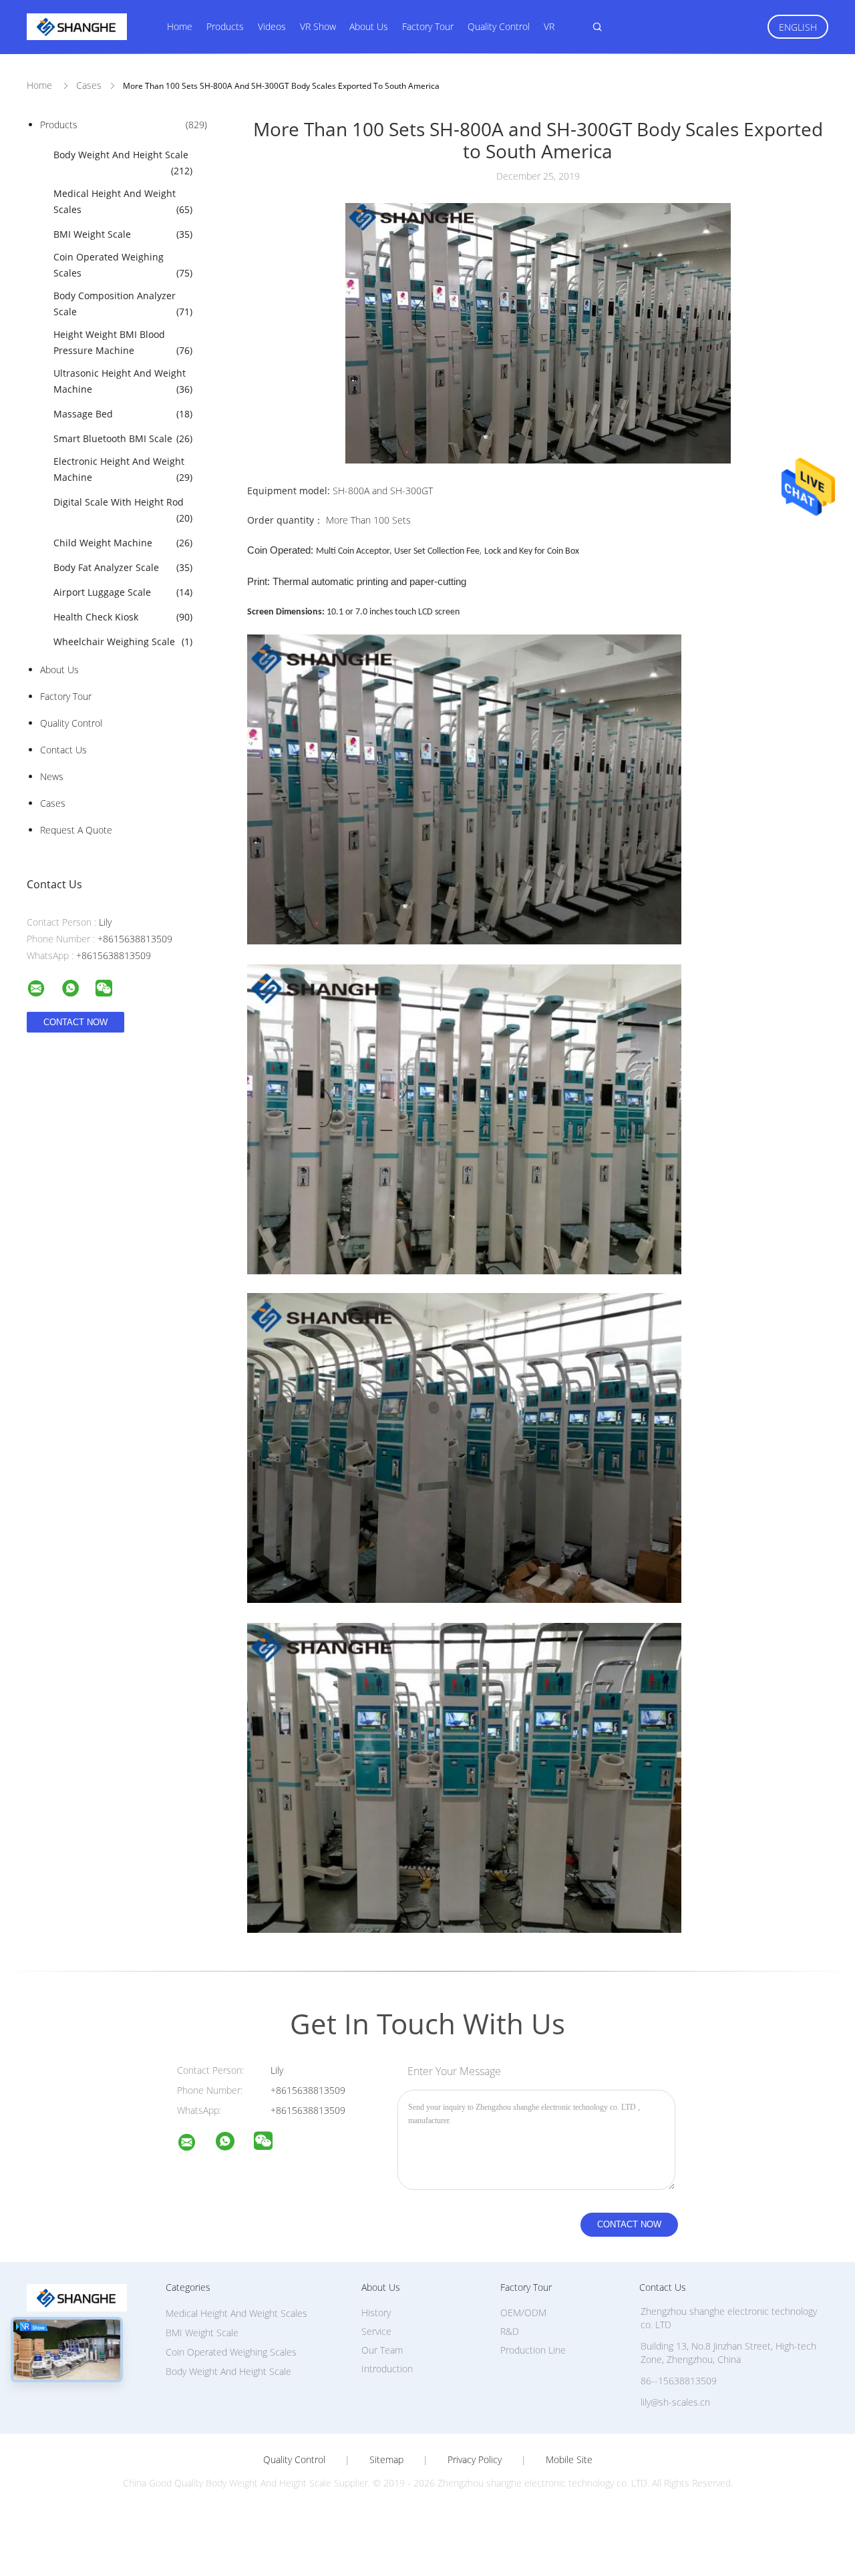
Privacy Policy (475, 2460)
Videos (272, 26)
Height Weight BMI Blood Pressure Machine (123, 342)
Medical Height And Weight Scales (123, 201)
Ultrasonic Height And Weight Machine (123, 381)
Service (376, 2331)
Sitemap (386, 2460)
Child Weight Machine (123, 543)
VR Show (318, 26)
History (376, 2313)
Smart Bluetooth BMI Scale (123, 438)
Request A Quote (76, 830)
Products (225, 26)
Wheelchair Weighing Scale (123, 641)
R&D (510, 2331)
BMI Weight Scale (123, 234)
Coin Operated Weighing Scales (123, 265)
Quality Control (499, 26)
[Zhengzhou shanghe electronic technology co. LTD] (195, 2144)
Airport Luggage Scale (123, 592)
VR (549, 26)
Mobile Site (569, 2460)
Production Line (533, 2350)
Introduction (387, 2369)
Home (180, 26)
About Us (369, 26)
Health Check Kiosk (123, 617)
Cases (53, 803)
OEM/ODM (523, 2313)
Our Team (382, 2350)
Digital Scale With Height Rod (123, 510)
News (52, 776)
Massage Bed (123, 414)
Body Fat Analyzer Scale (123, 567)
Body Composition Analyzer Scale (123, 304)
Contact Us (63, 750)
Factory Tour (428, 26)
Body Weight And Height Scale (123, 163)
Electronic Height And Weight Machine (123, 469)
